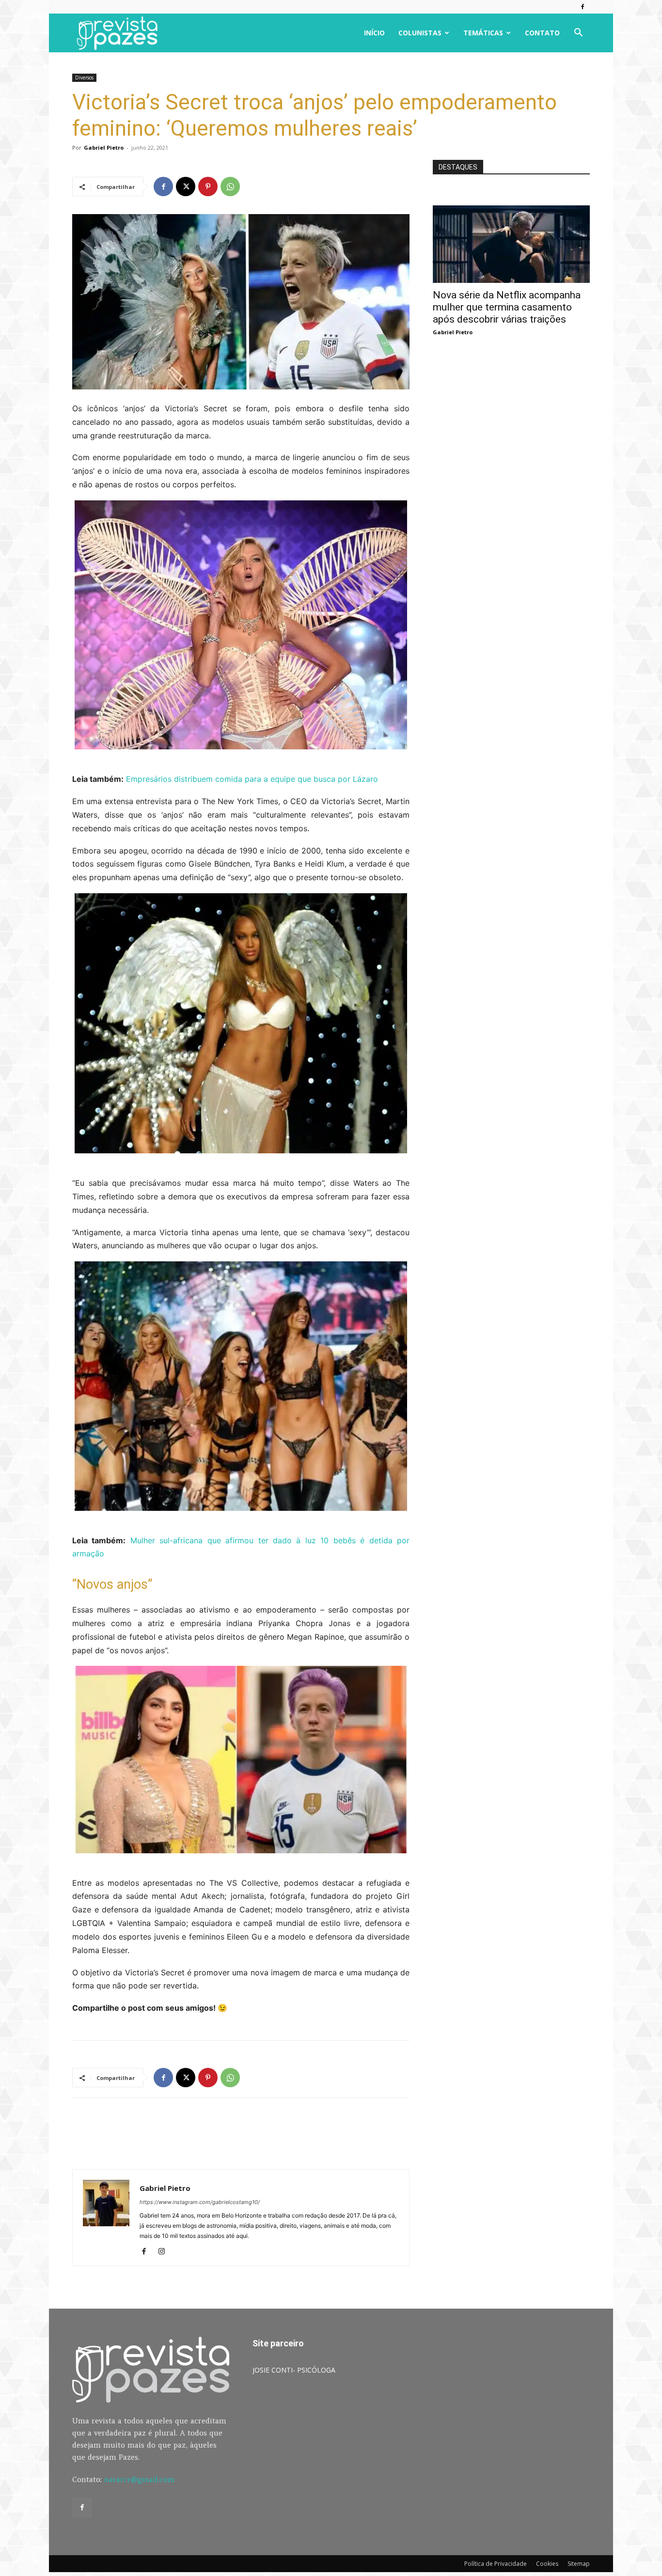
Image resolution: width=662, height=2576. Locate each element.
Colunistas (420, 33)
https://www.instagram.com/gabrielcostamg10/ (200, 2202)
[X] (186, 186)
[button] (578, 34)
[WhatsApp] (230, 186)
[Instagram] (165, 2252)
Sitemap (579, 2564)
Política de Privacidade (496, 2564)
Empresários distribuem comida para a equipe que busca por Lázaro (252, 779)
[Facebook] (583, 7)
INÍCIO (374, 33)
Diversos (84, 78)
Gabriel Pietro (104, 147)
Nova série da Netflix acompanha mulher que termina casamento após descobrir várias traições (507, 307)
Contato (542, 33)
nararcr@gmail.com (140, 2479)
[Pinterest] (208, 186)
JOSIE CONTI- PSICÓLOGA (294, 2370)
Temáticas (483, 33)
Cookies (547, 2564)
